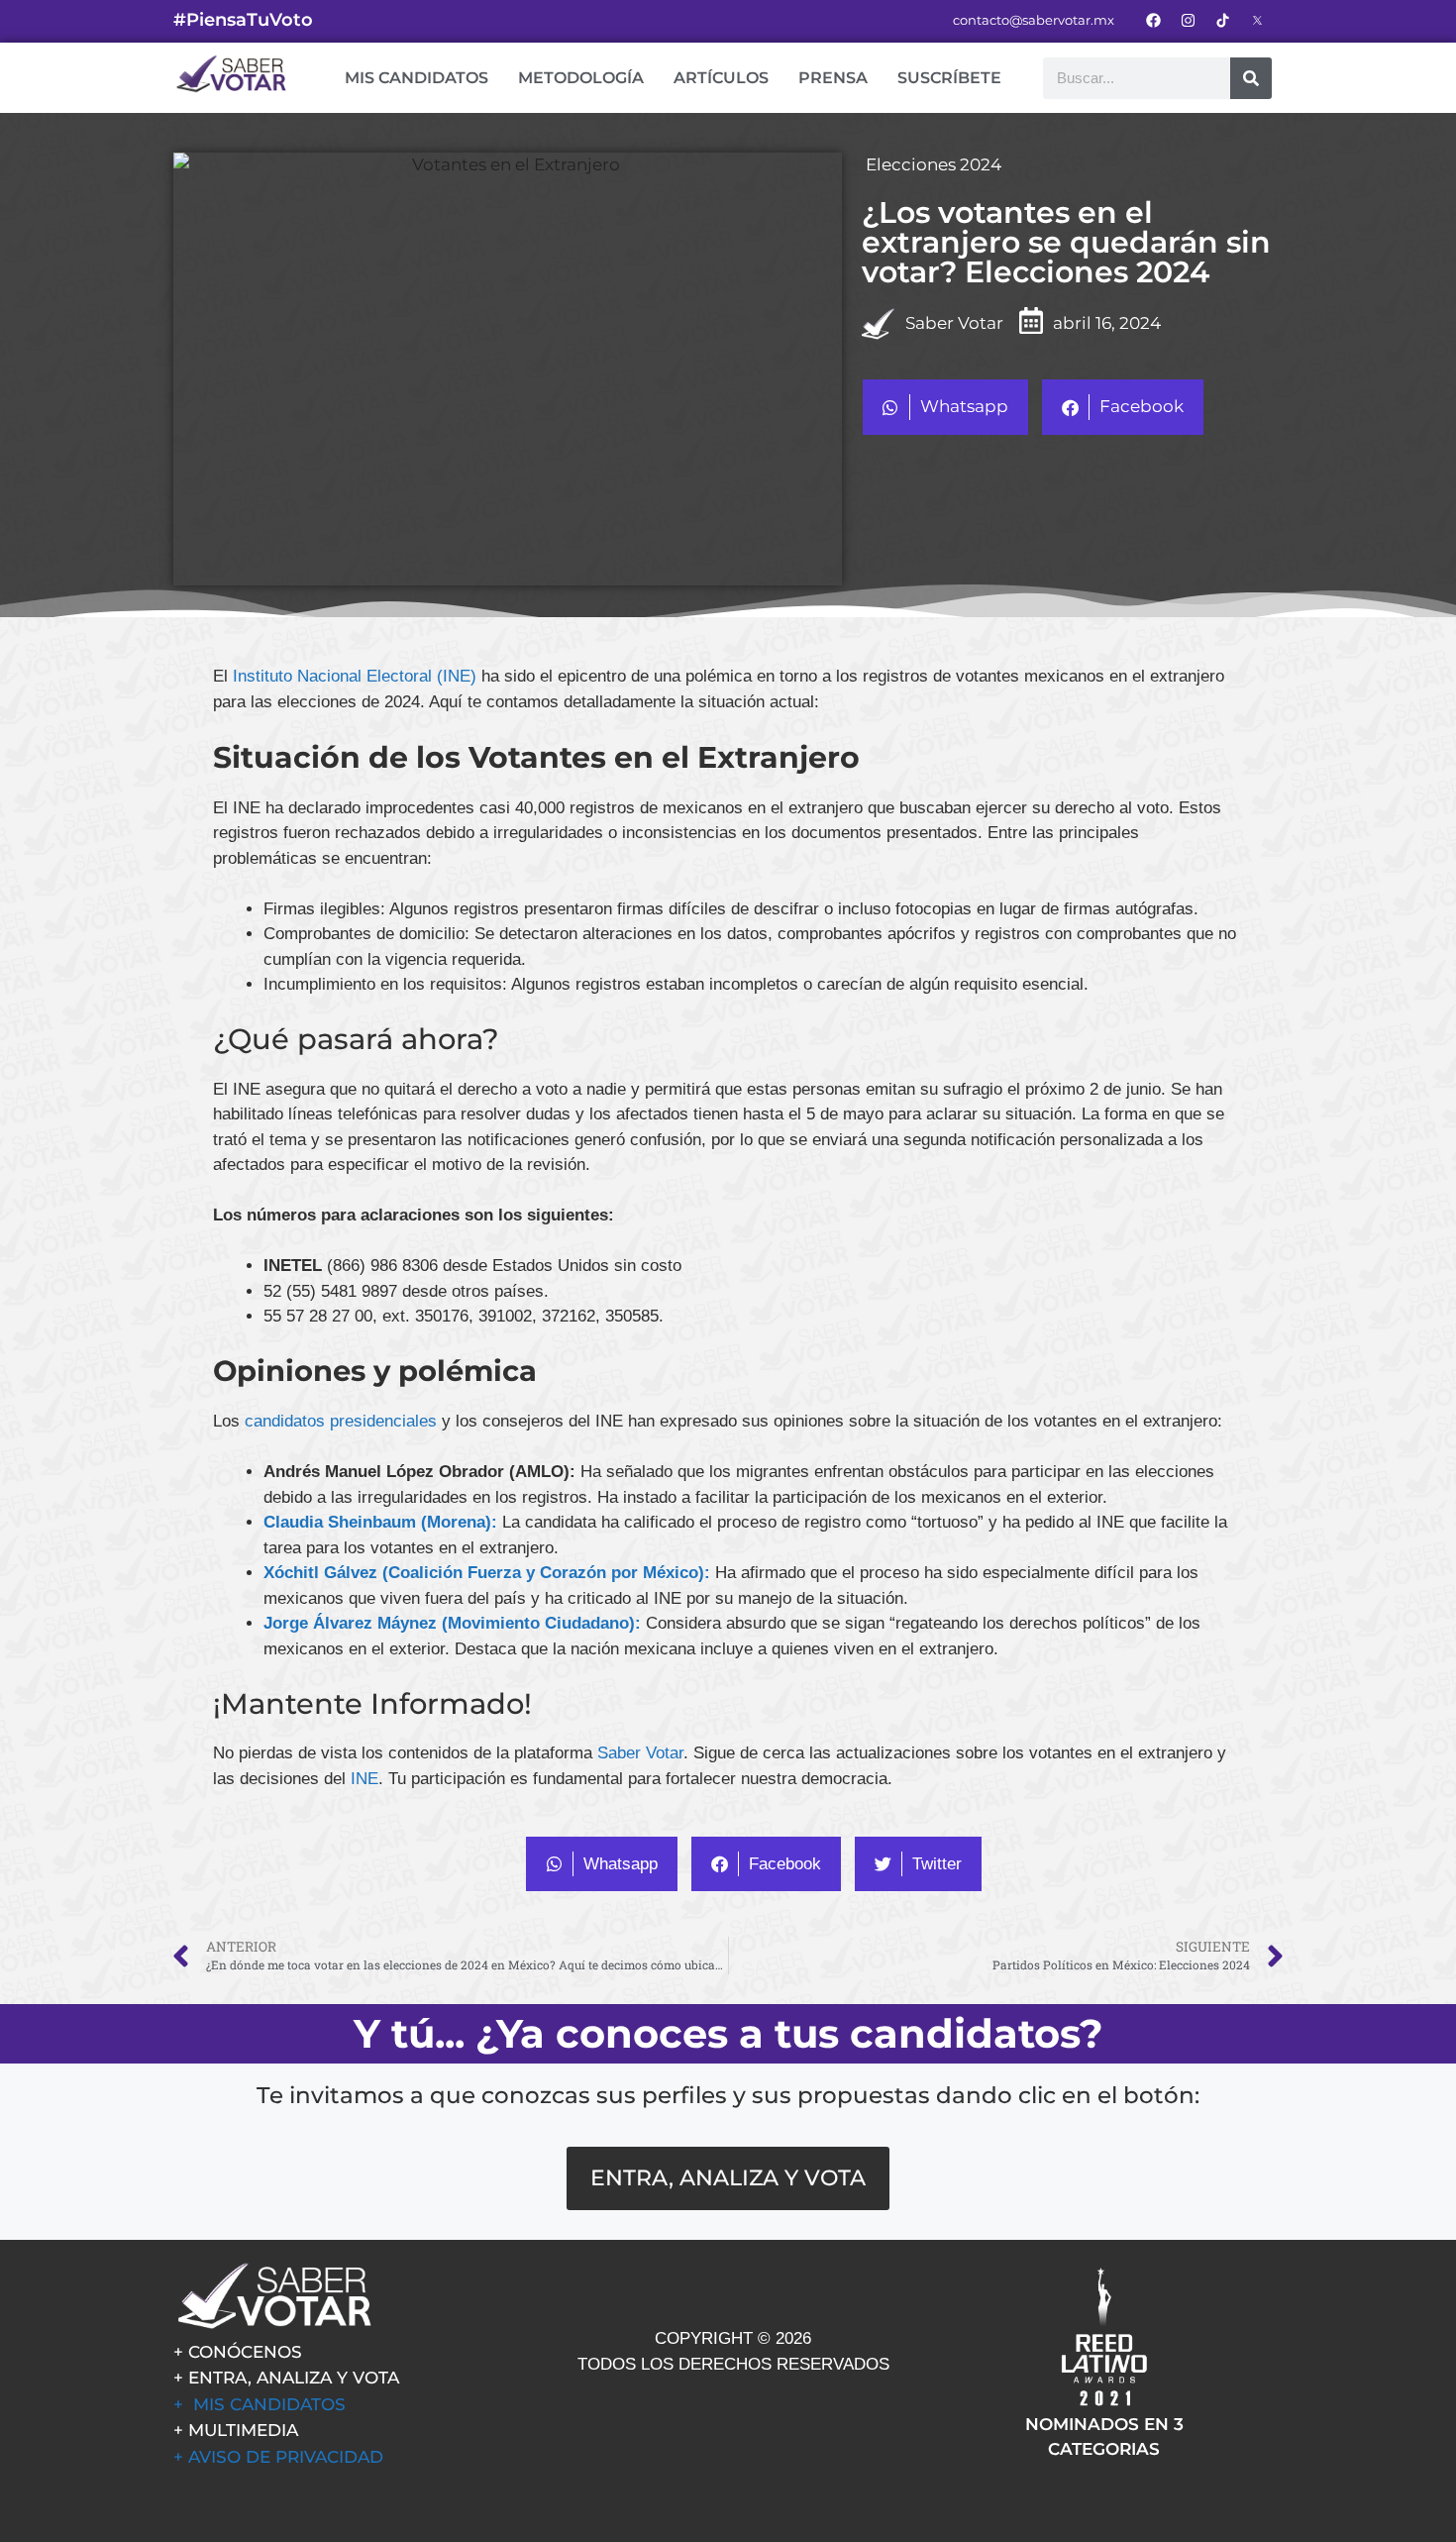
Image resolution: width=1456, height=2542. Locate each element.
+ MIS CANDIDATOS (260, 2404)
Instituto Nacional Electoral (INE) (355, 676)
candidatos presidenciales (343, 1421)
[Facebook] (1153, 20)
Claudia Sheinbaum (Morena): (383, 1522)
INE (364, 1779)
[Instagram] (1188, 20)
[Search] (1251, 78)
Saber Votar (640, 1753)
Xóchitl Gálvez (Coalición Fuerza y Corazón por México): (487, 1573)
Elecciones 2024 (934, 164)
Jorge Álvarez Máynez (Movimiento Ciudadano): (455, 1623)
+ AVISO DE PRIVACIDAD (278, 2457)
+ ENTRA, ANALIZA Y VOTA (286, 2378)
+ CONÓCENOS (238, 2352)
